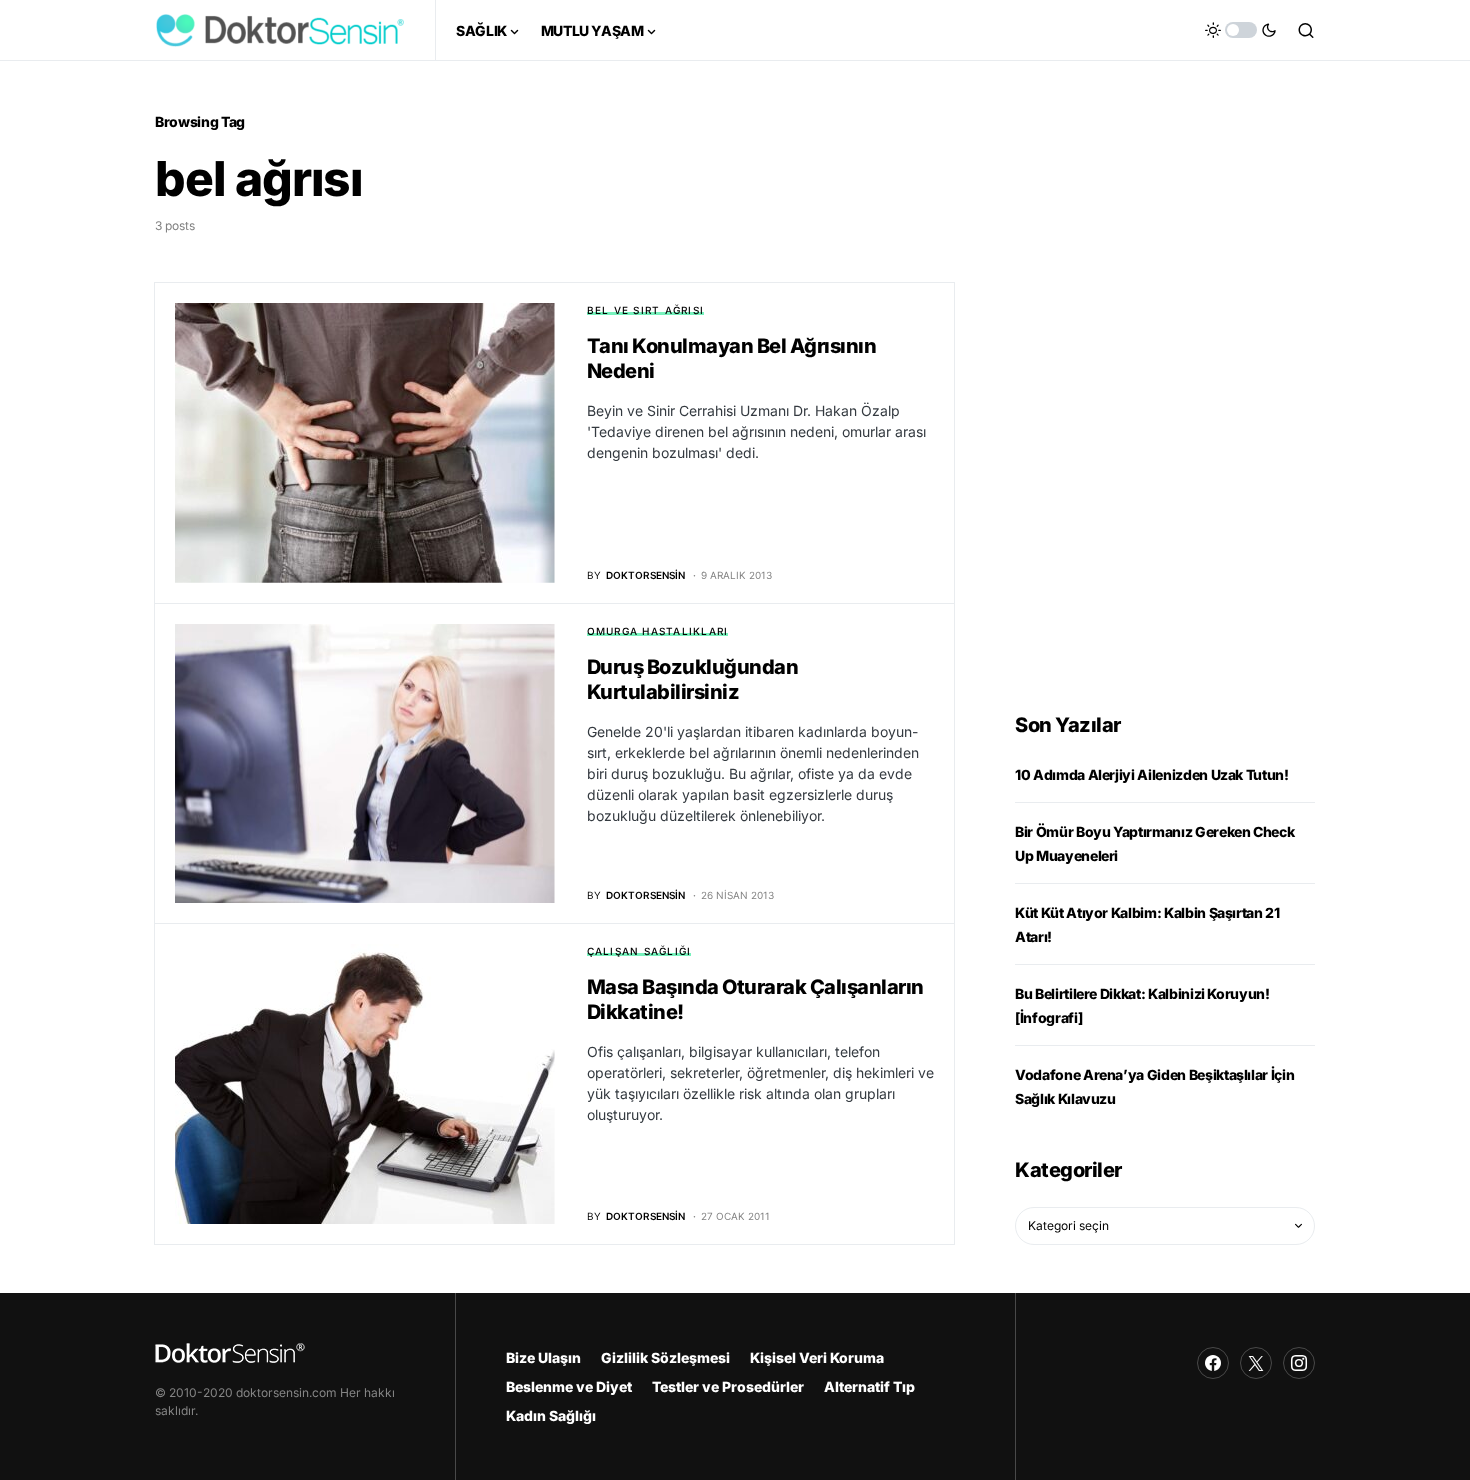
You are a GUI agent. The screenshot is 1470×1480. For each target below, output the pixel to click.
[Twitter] (1256, 1363)
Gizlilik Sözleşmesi (665, 1357)
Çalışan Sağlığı (639, 951)
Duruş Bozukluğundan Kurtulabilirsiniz (693, 679)
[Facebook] (1213, 1363)
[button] (1241, 30)
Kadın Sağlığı (551, 1415)
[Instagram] (1299, 1363)
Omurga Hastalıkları (658, 631)
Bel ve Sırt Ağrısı (646, 310)
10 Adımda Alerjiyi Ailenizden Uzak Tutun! (1152, 774)
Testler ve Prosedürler (728, 1386)
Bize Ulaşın (543, 1357)
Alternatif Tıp (869, 1386)
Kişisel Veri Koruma (817, 1357)
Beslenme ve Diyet (569, 1386)
